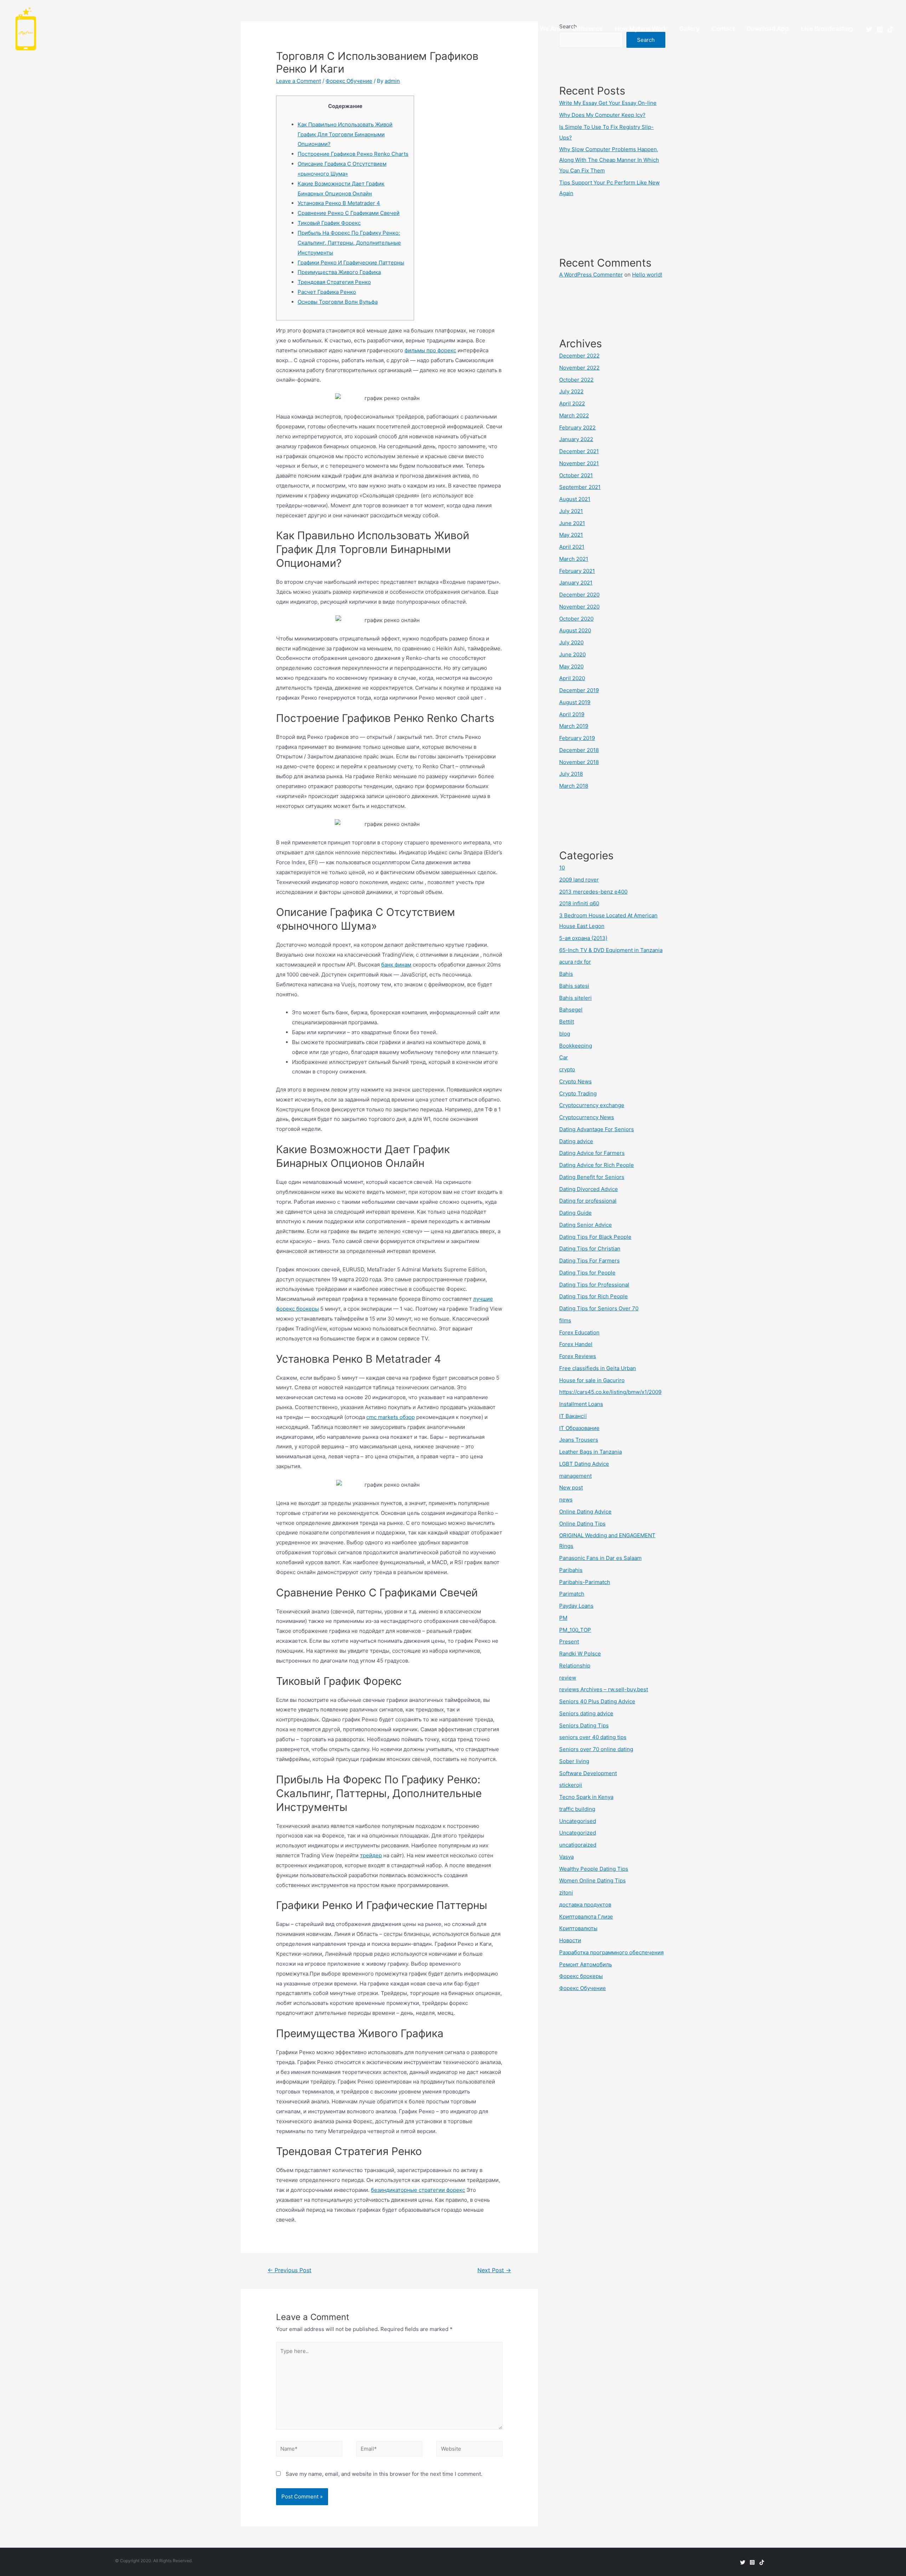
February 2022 (577, 428)
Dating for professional (588, 1201)
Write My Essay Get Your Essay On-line (608, 103)
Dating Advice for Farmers (592, 1153)
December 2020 (579, 595)
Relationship (575, 1666)
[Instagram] (880, 29)
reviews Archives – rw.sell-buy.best (604, 1689)
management (575, 1476)
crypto (567, 1069)
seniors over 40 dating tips (593, 1737)
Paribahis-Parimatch (585, 1582)
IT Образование (579, 1428)
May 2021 (571, 535)
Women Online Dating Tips (592, 1880)
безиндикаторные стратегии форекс (418, 2190)
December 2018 (579, 750)
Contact (723, 29)
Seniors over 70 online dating (596, 1749)
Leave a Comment (299, 81)
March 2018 (574, 786)
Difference (588, 29)
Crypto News (575, 1081)
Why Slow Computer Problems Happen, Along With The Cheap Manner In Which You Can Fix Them (609, 160)
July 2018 (571, 774)
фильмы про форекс (430, 350)
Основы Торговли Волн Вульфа (338, 302)
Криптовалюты (578, 1928)
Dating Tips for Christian (590, 1249)
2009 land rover (579, 880)
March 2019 (574, 726)
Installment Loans (581, 1404)
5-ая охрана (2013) (583, 938)
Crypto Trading (578, 1093)
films (565, 1320)
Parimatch (572, 1594)
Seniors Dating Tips (584, 1725)
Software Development (588, 1773)
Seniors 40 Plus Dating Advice (597, 1701)
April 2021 (572, 547)
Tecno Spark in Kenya (586, 1797)
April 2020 (572, 678)
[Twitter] (869, 29)
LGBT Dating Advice (584, 1464)
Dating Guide (575, 1213)
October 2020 (576, 619)
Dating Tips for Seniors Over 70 (599, 1308)
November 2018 (579, 762)
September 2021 (580, 487)
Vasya (566, 1857)
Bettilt (567, 1022)
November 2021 (579, 463)
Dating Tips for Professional (594, 1285)
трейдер (371, 1855)
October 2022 (576, 380)
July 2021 (571, 511)
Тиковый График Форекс (329, 223)
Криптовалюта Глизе (586, 1917)
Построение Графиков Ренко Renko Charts (353, 154)
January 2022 (576, 439)
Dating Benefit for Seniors (592, 1177)
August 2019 (575, 702)
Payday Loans (576, 1606)
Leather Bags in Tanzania (590, 1452)
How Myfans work (641, 29)
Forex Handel (576, 1344)
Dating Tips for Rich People (594, 1296)
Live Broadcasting (827, 29)
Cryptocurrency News (587, 1117)
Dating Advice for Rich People (597, 1165)
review (568, 1678)
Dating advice (576, 1141)
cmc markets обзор (391, 1417)
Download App (768, 29)
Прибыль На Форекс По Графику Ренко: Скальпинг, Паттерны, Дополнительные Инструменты (349, 243)
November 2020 (579, 607)
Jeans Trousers (579, 1440)
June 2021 (572, 523)
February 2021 (577, 571)
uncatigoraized (578, 1845)
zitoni (566, 1893)
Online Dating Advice (585, 1512)
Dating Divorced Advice (589, 1189)
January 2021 (576, 583)
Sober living (574, 1761)
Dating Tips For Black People (595, 1237)
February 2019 (577, 738)
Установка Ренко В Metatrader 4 (339, 203)
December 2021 (579, 451)
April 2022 (572, 403)
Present (569, 1642)
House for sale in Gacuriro (592, 1380)
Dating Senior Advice (586, 1225)
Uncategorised (578, 1821)
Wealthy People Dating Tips (594, 1869)
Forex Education (579, 1332)
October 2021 (576, 475)
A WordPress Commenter (591, 275)
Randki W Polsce (580, 1654)
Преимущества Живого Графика (339, 272)
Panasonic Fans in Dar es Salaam (600, 1558)
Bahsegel (571, 1010)
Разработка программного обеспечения (611, 1952)
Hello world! (647, 275)
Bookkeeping (576, 1046)
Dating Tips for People (587, 1273)
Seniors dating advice (586, 1713)
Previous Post (289, 2270)
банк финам (396, 965)
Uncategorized (578, 1833)
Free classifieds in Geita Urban (598, 1368)
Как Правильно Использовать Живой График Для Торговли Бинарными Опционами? (345, 134)
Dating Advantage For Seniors (597, 1129)
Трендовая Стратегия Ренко (334, 282)
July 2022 (571, 391)
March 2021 (574, 559)
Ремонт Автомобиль (586, 1964)
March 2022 (574, 415)
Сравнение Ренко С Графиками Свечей (349, 213)
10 (562, 868)
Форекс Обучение (349, 81)
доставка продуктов (585, 1905)
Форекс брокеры (581, 1976)
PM (563, 1618)
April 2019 (572, 714)
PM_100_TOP (575, 1630)
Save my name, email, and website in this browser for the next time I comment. (384, 2474)
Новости (570, 1940)
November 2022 (579, 368)
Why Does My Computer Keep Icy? (602, 115)
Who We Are (543, 29)
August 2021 (575, 499)
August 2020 (575, 630)
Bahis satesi (574, 986)
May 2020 (571, 666)
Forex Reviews (578, 1356)
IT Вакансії (573, 1416)
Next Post (494, 2270)
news (566, 1500)
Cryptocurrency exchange (592, 1105)
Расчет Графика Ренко (327, 292)
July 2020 (571, 642)
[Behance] (890, 29)
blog (565, 1034)
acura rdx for (575, 962)
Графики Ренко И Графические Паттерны (351, 263)
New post (571, 1488)
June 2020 (572, 654)
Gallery (689, 29)
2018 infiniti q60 (579, 903)
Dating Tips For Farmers (589, 1261)
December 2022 (579, 356)
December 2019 (579, 690)
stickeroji (571, 1785)
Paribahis (571, 1570)
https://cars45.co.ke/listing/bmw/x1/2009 (610, 1392)
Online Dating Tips (582, 1524)
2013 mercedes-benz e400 (593, 892)
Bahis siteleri (575, 998)
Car (564, 1057)
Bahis (566, 974)
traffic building (577, 1809)
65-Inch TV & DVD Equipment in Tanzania (611, 950)
